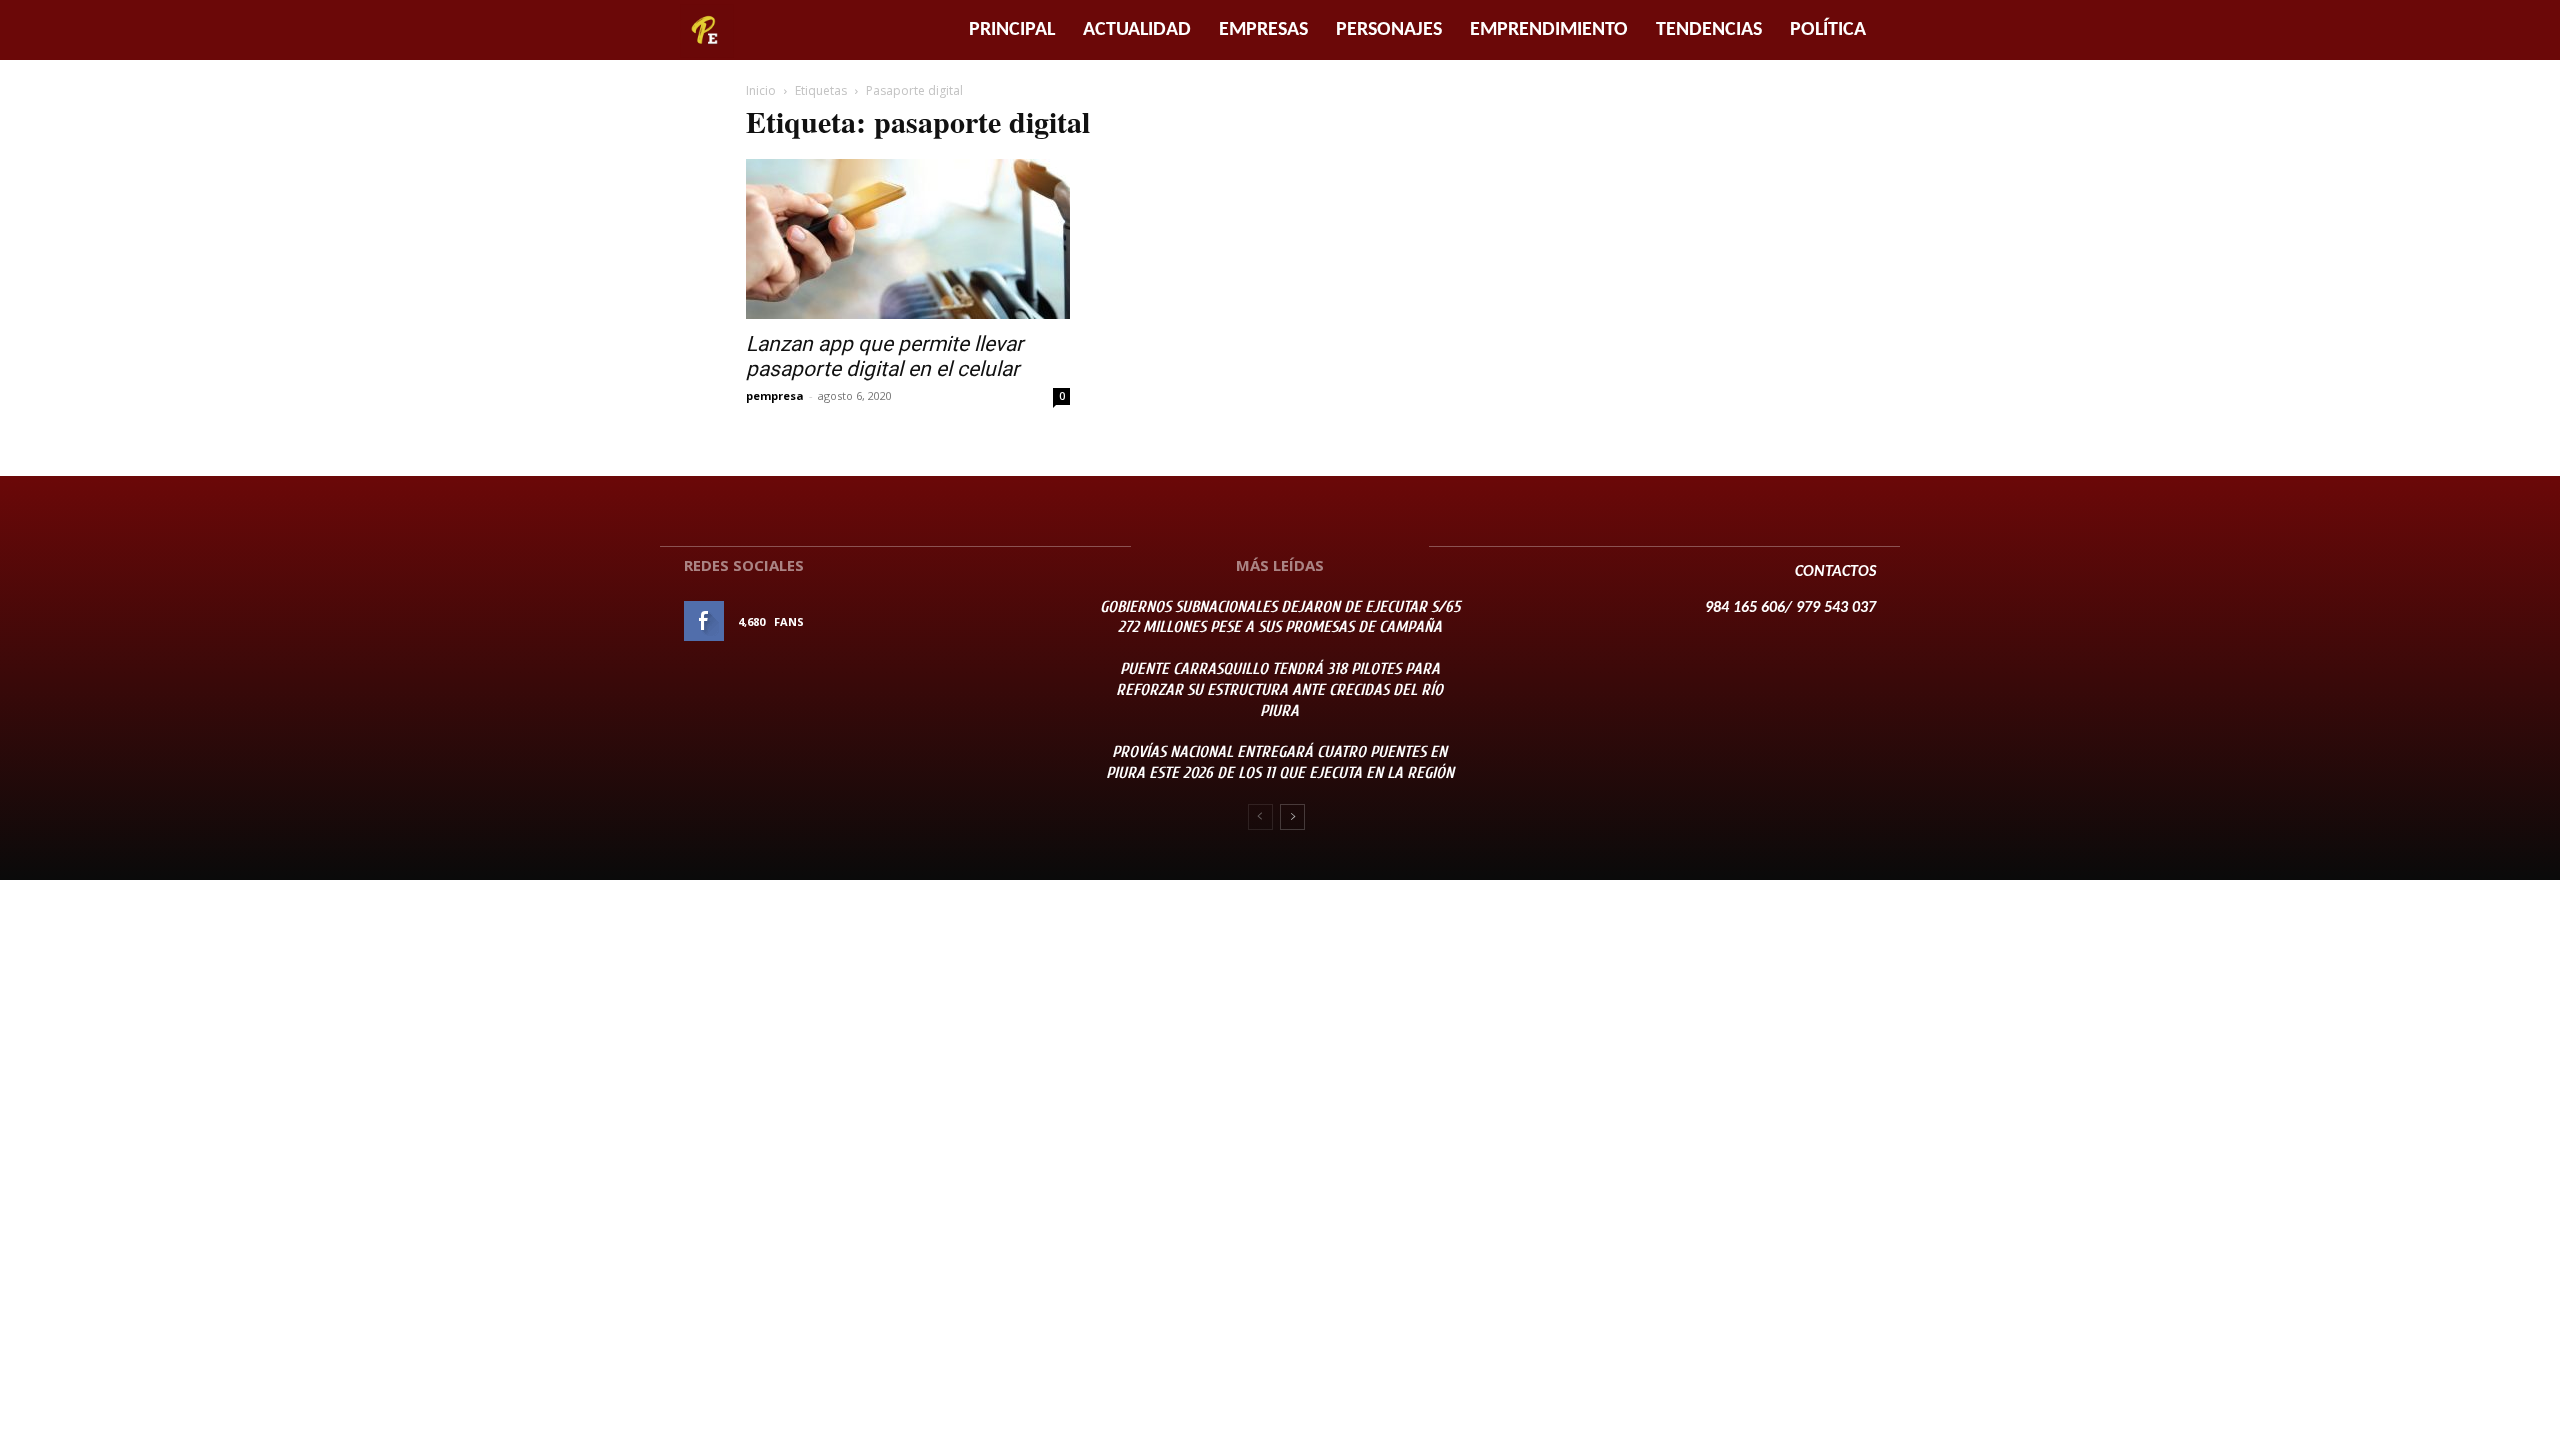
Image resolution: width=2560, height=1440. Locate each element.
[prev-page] (1260, 817)
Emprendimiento (1549, 30)
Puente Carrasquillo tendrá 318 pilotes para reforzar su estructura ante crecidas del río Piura (1279, 690)
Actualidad (1137, 30)
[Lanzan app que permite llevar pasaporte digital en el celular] (908, 239)
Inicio (761, 90)
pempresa (775, 395)
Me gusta (1018, 621)
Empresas (1263, 30)
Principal (1012, 30)
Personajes (1389, 30)
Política (1828, 30)
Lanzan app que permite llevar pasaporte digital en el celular (884, 356)
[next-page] (1292, 817)
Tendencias (1709, 30)
